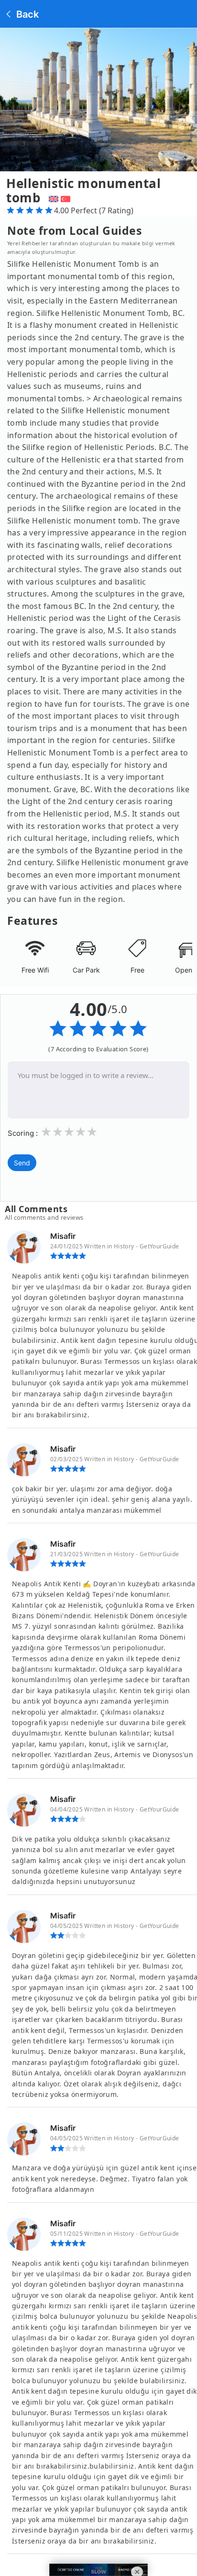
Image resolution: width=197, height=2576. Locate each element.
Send (22, 1163)
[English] (52, 198)
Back (26, 14)
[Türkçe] (67, 198)
